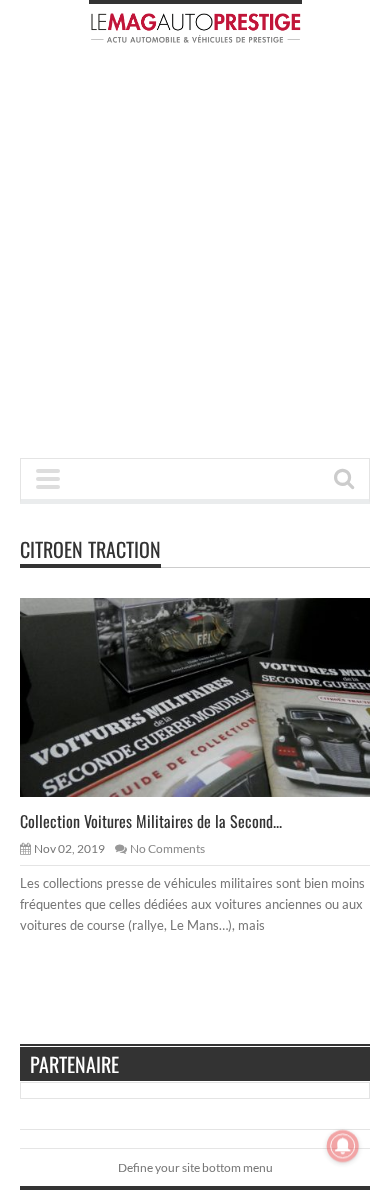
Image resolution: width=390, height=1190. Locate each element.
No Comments (167, 848)
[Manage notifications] (343, 1146)
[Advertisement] (195, 257)
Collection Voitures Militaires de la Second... (151, 821)
